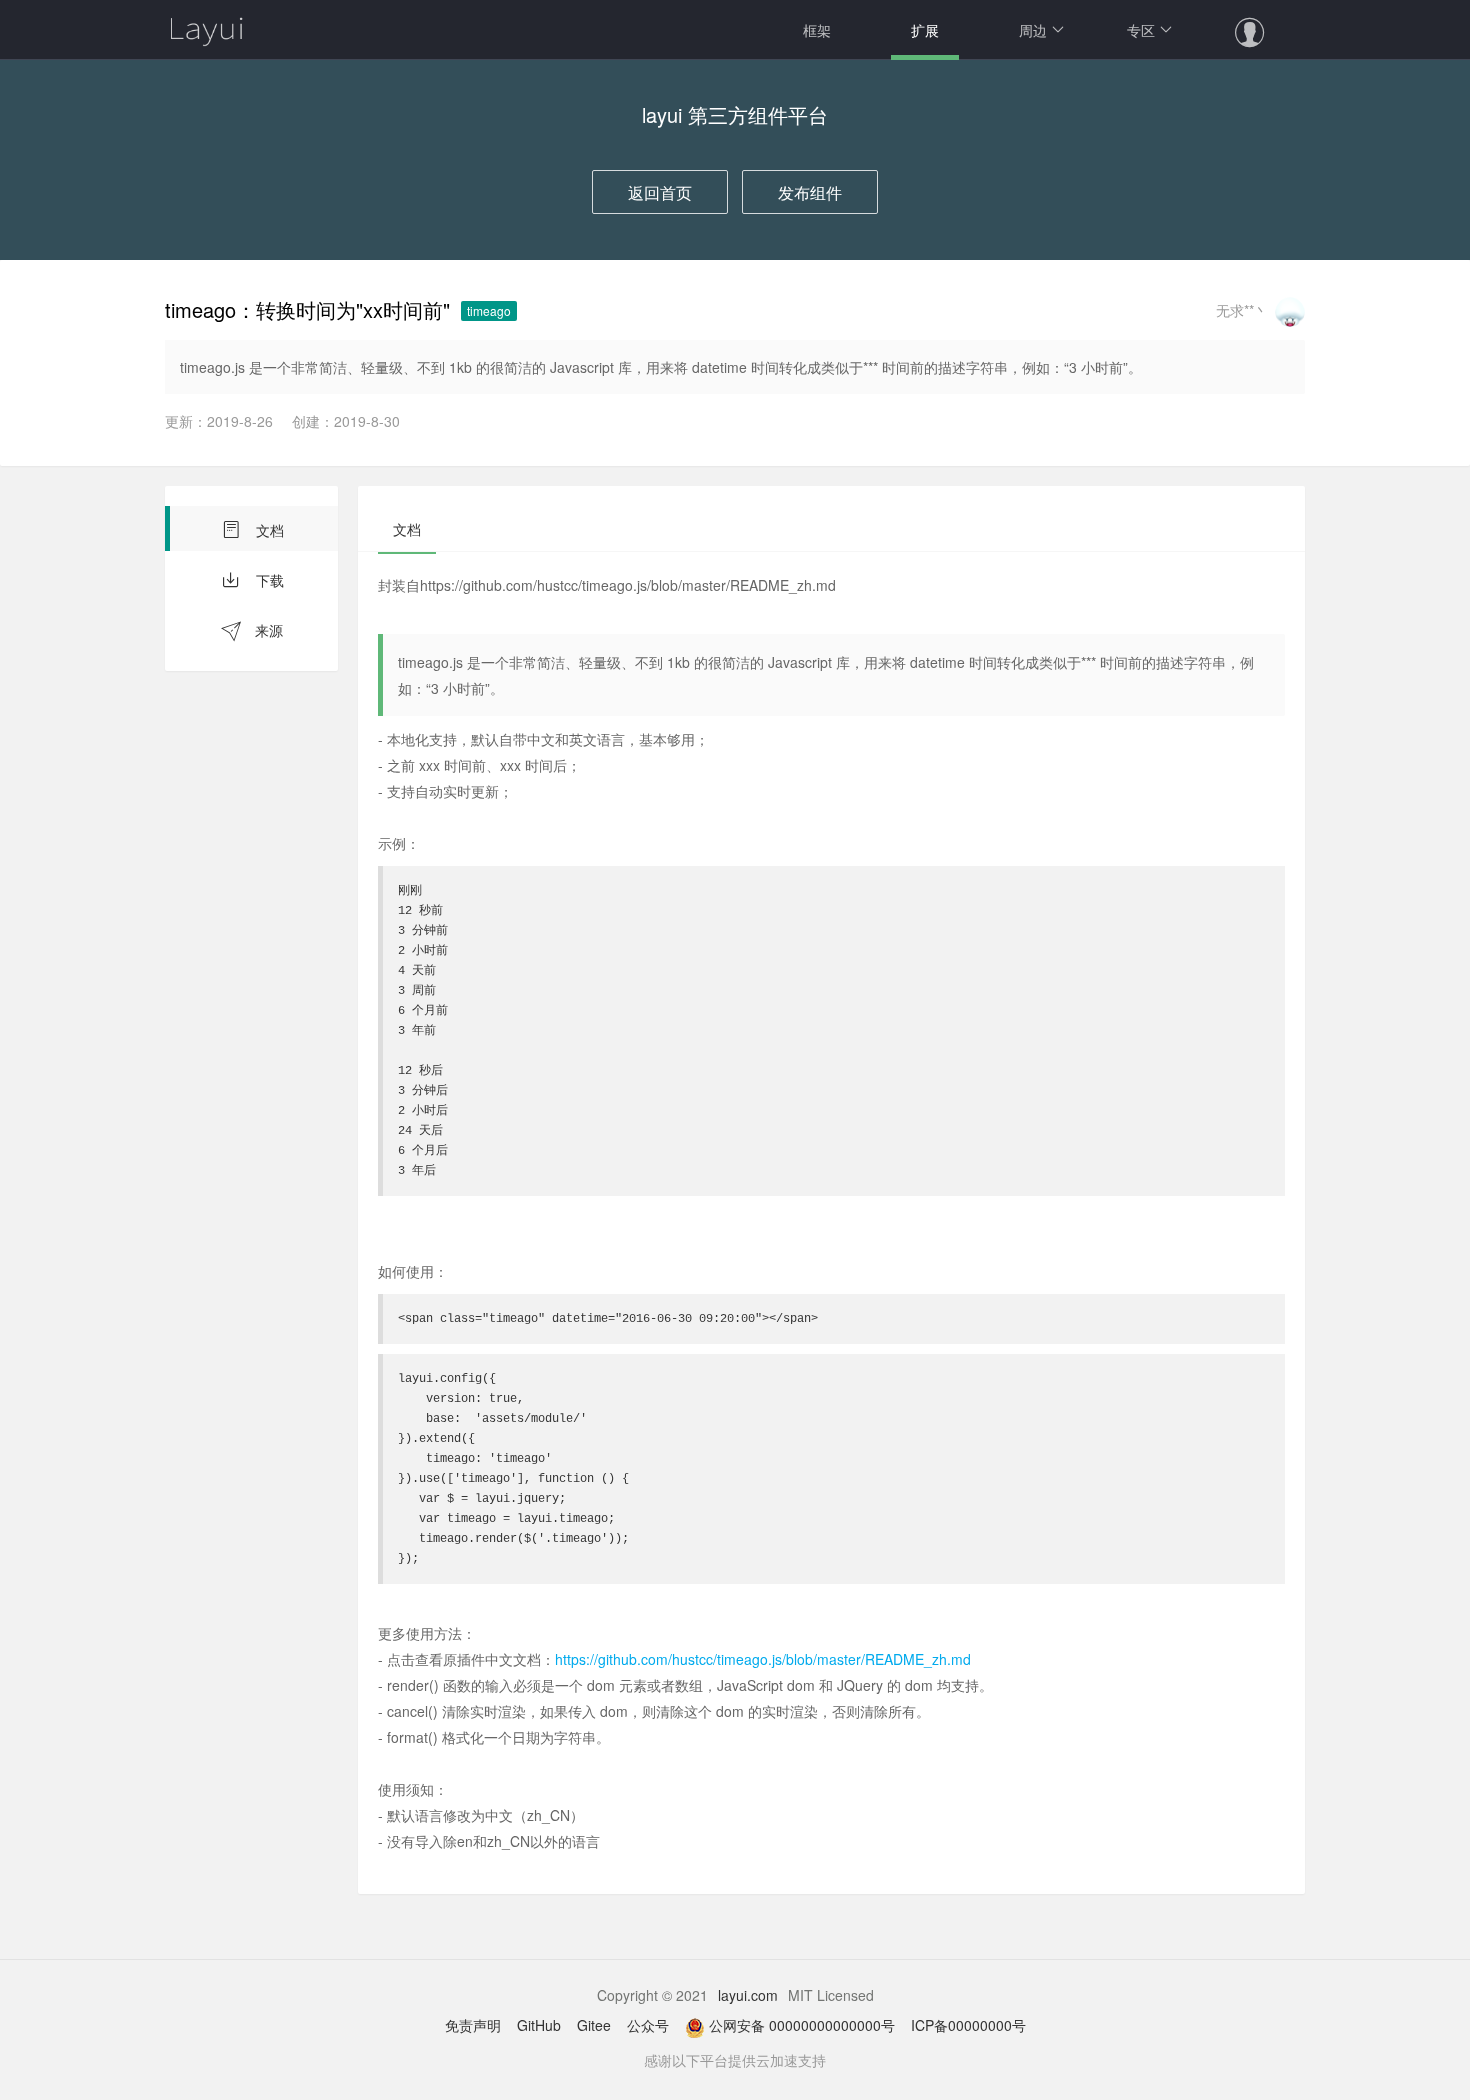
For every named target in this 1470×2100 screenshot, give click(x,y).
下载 (268, 580)
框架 (817, 30)
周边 (1033, 30)
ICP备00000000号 (968, 2025)
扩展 (925, 30)
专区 (1141, 30)
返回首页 (660, 192)
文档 (268, 530)
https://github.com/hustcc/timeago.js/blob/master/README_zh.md (763, 1659)
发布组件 (810, 192)
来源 (267, 630)
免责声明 (473, 2025)
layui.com (748, 1995)
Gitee (594, 2025)
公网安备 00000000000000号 (802, 2025)
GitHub (539, 2025)
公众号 (648, 2025)
